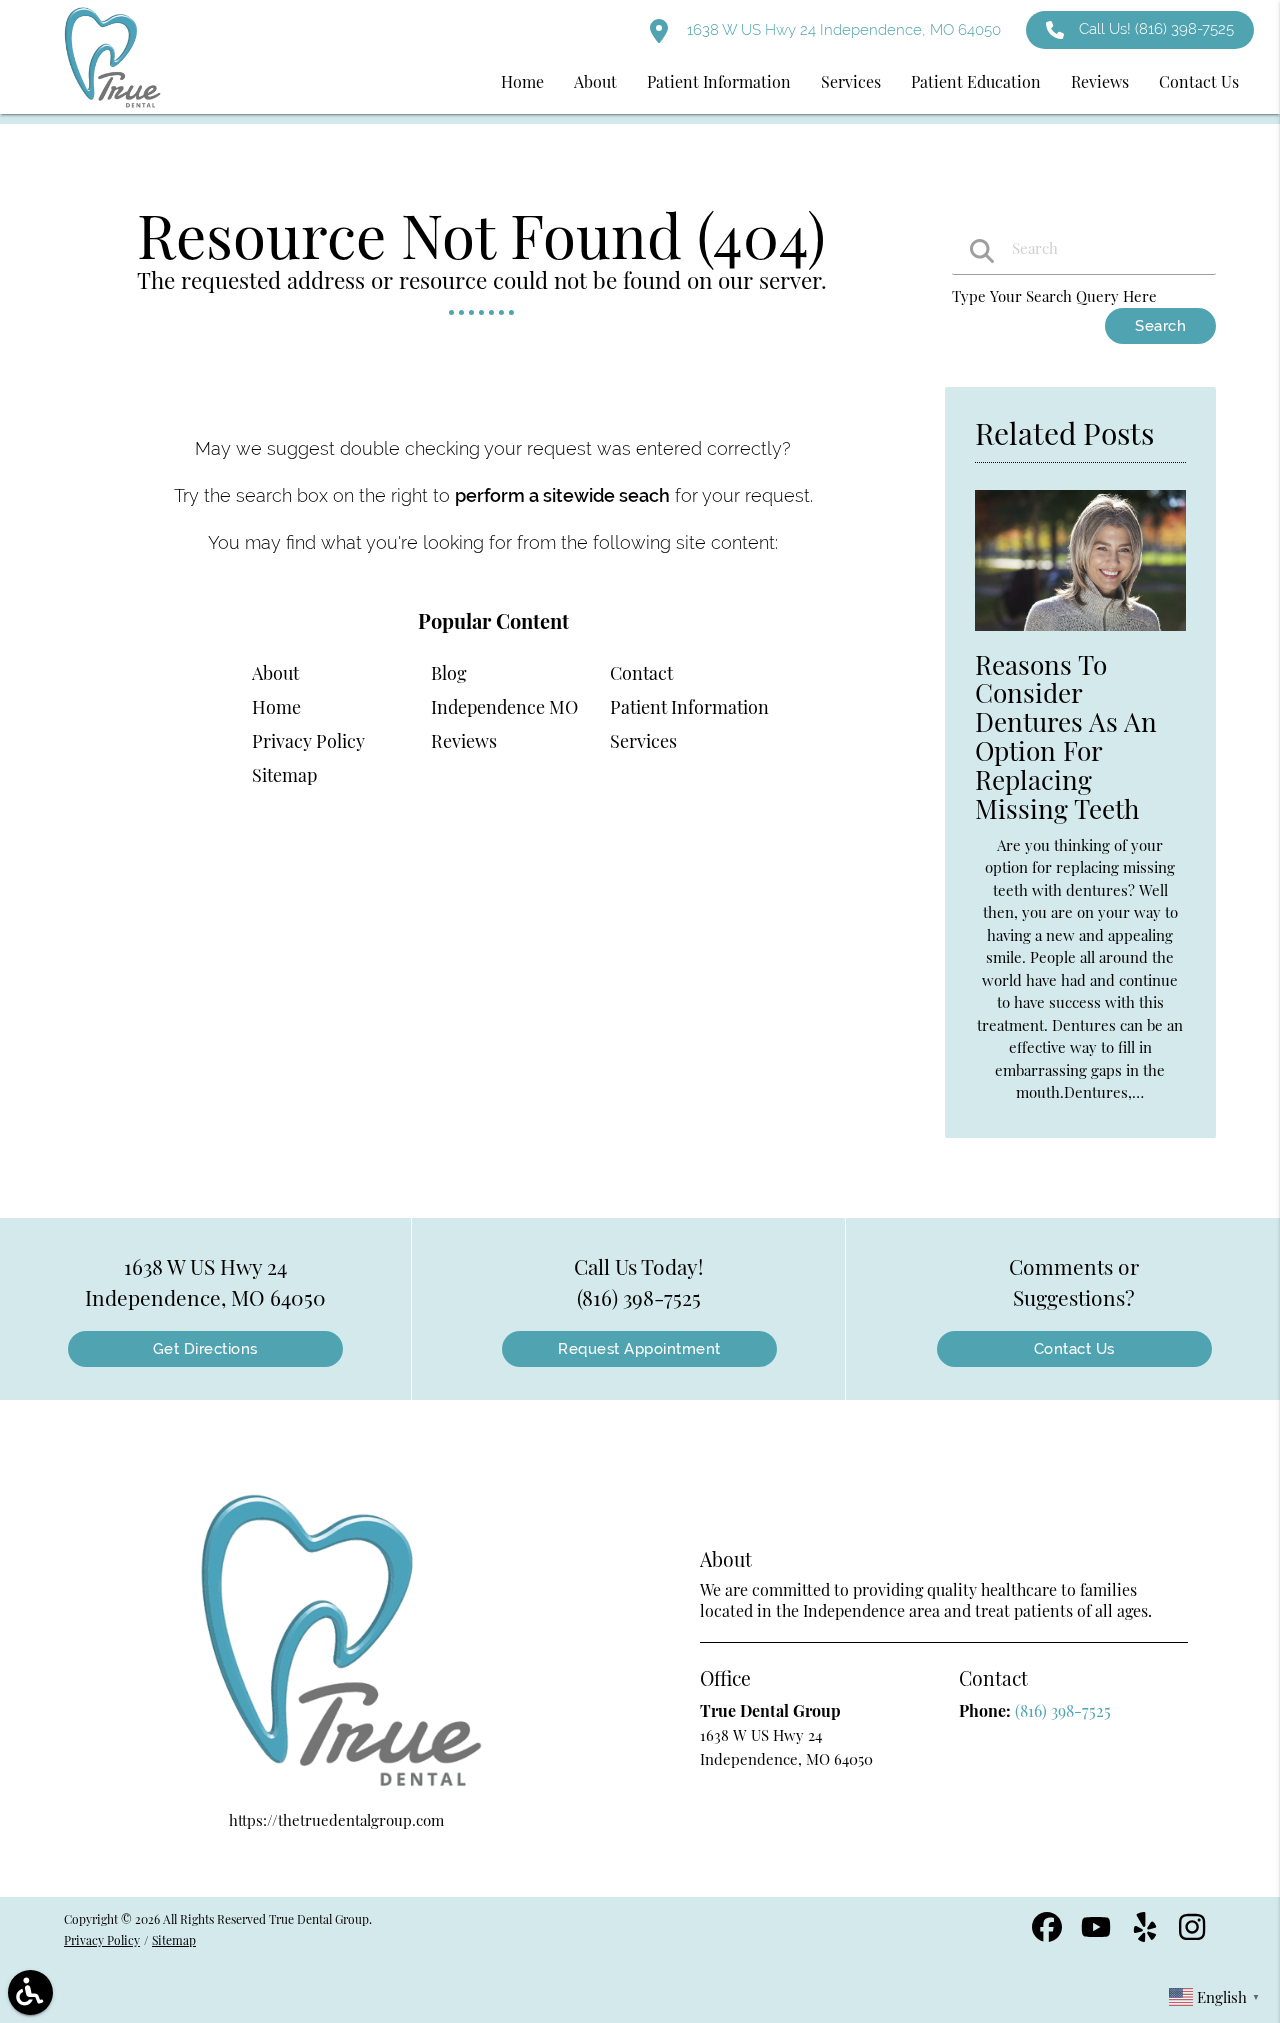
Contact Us (1074, 1349)
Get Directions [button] (205, 1349)
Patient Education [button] (976, 81)
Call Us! (1156, 29)
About (275, 673)
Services (643, 741)
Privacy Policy (308, 741)
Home (276, 707)
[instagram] (1194, 1934)
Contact (641, 673)
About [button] (595, 81)
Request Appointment (639, 1349)
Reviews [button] (1100, 81)
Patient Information (689, 707)
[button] (30, 1992)
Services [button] (851, 81)
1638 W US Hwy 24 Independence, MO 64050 (842, 30)
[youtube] (1098, 1934)
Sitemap (284, 775)
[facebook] (1049, 1934)
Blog (449, 673)
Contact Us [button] (1199, 81)
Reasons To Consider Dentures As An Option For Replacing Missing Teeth (1066, 736)
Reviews (464, 741)
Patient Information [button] (719, 81)
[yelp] (1147, 1934)
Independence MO (504, 707)
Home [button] (522, 81)
